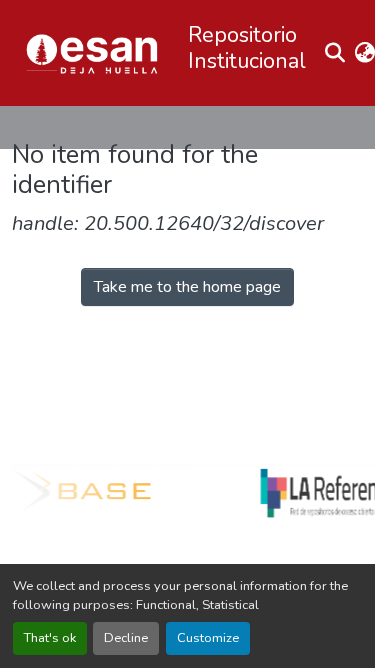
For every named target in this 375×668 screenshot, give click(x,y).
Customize (208, 638)
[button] (92, 53)
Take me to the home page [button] (187, 287)
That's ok (50, 638)
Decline (126, 638)
